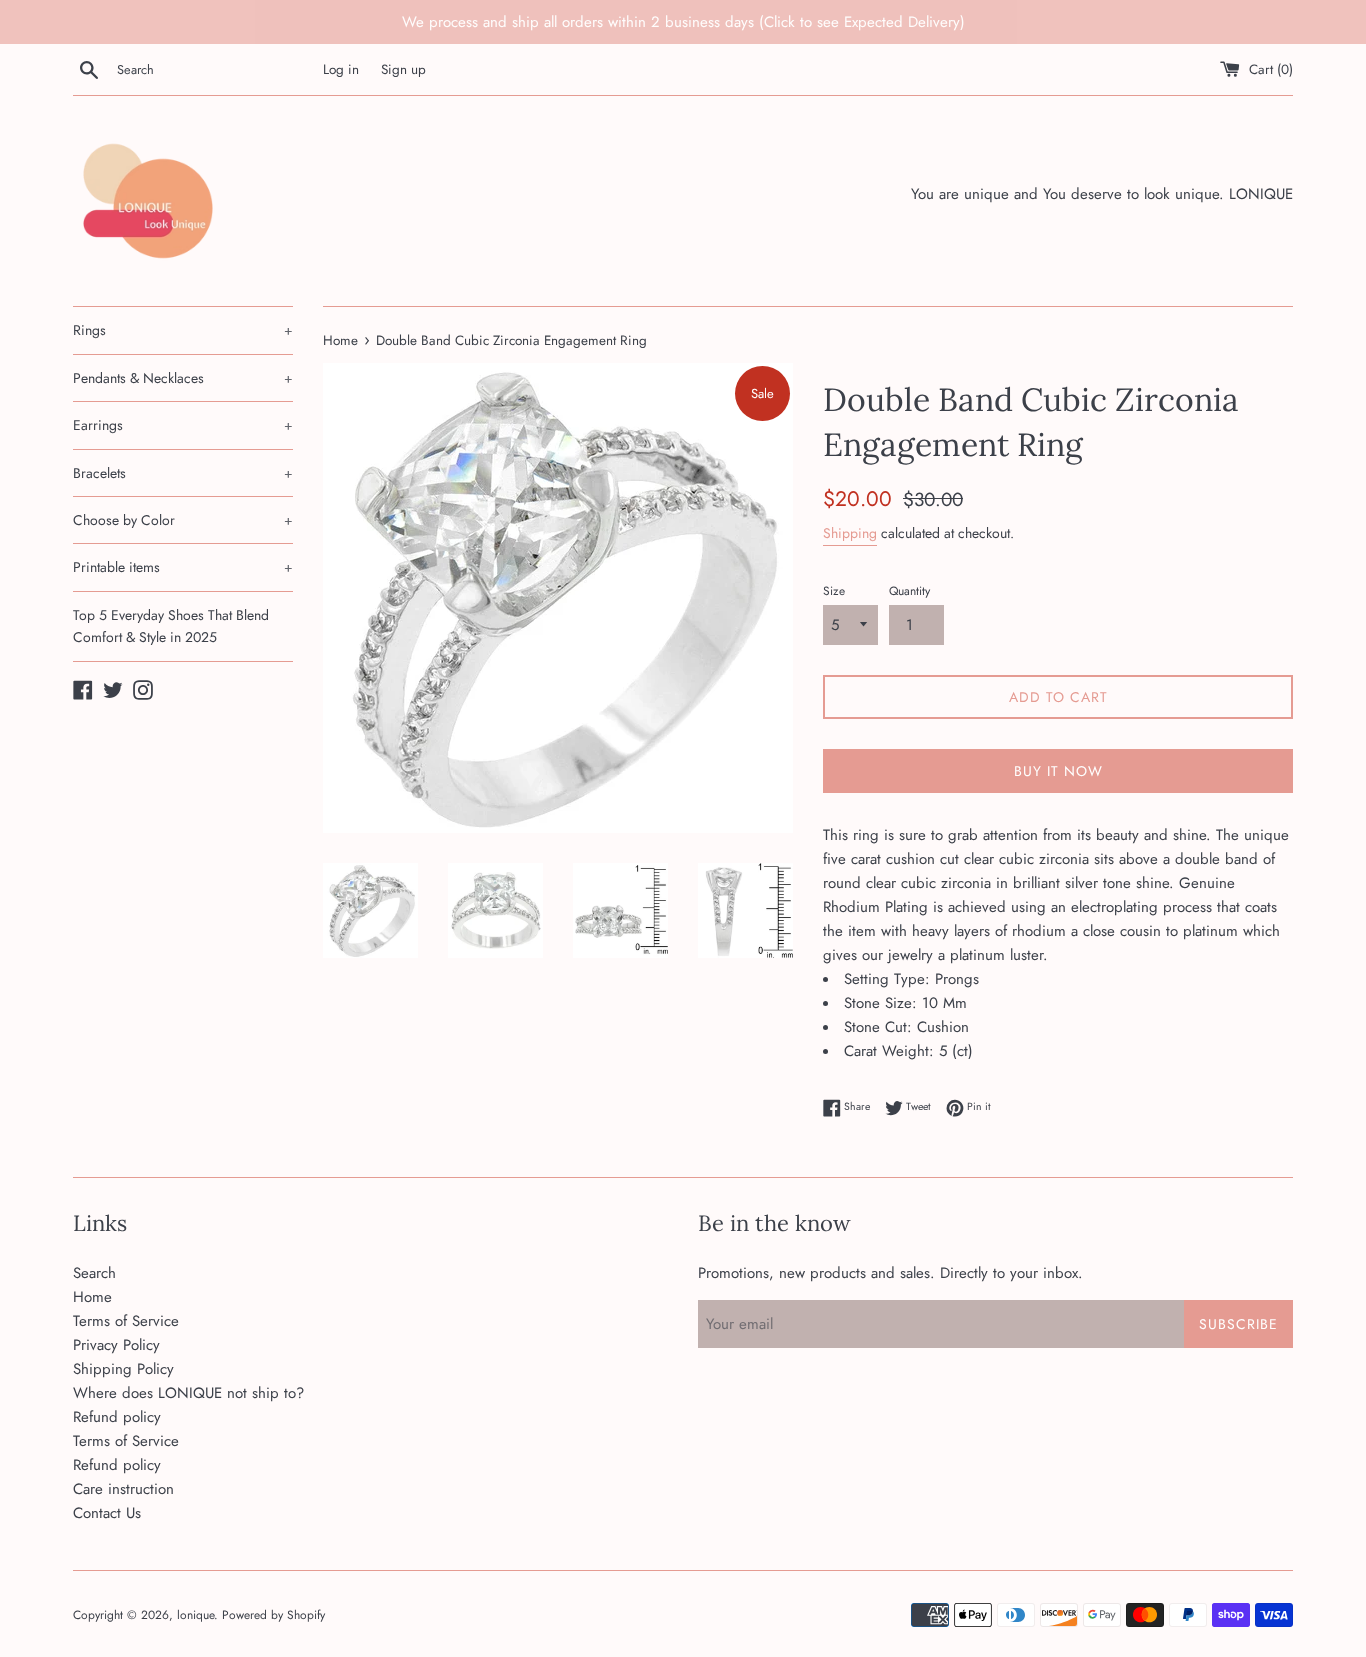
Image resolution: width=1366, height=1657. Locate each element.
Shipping (850, 533)
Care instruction (123, 1489)
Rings (183, 330)
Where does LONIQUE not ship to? (188, 1393)
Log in (341, 69)
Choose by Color (183, 520)
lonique (195, 1615)
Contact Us (107, 1513)
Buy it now (1058, 771)
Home (92, 1297)
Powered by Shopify (273, 1615)
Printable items (183, 567)
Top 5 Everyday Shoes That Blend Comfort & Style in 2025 (171, 626)
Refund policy (117, 1417)
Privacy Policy (116, 1345)
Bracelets (183, 473)
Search (94, 1273)
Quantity (909, 591)
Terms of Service (126, 1321)
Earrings (183, 425)
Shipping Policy (123, 1369)
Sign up (403, 69)
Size (834, 591)
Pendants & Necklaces (183, 378)
